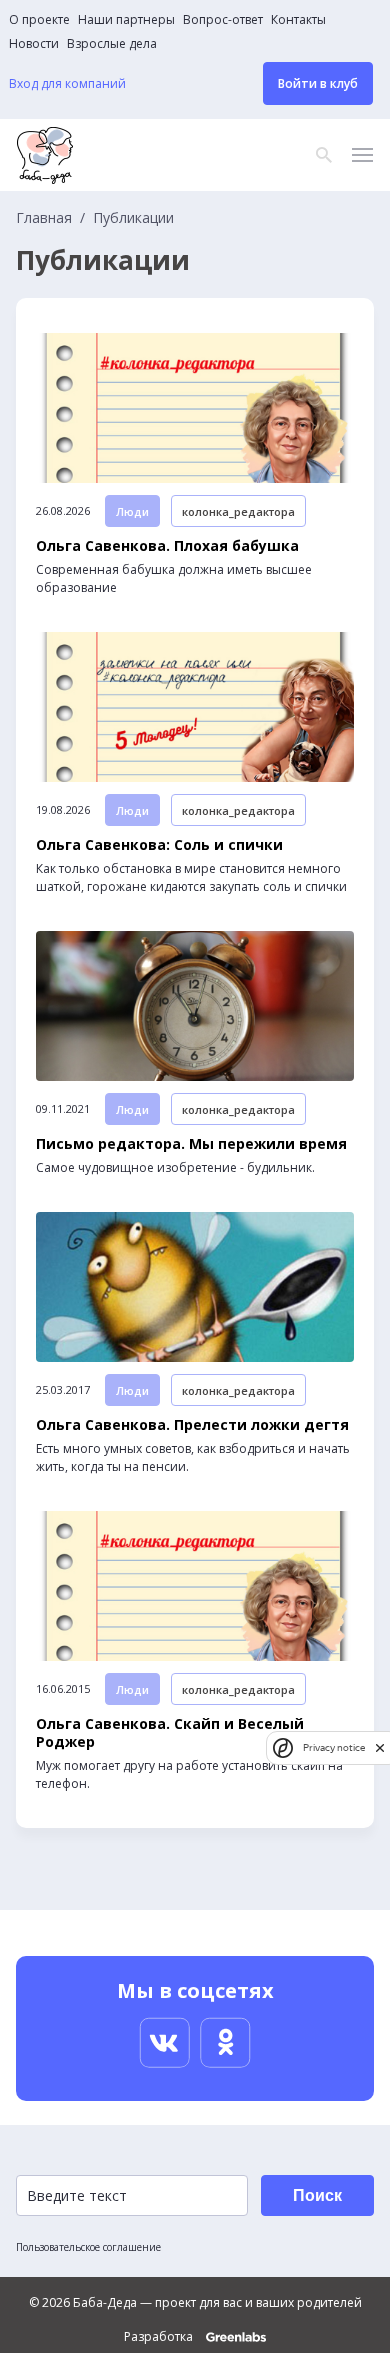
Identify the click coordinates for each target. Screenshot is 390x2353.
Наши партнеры (126, 20)
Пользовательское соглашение (88, 2247)
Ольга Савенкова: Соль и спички (159, 845)
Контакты (298, 20)
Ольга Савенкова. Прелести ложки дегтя (192, 1425)
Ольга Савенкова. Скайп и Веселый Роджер (170, 1733)
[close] (380, 1747)
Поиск (317, 2195)
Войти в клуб (318, 83)
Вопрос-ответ (223, 20)
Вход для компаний (67, 84)
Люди (132, 511)
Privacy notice (334, 1747)
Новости (34, 44)
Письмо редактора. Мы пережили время (191, 1144)
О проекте (39, 20)
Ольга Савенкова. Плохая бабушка (167, 546)
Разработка (160, 2337)
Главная (44, 218)
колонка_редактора (238, 511)
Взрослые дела (112, 44)
